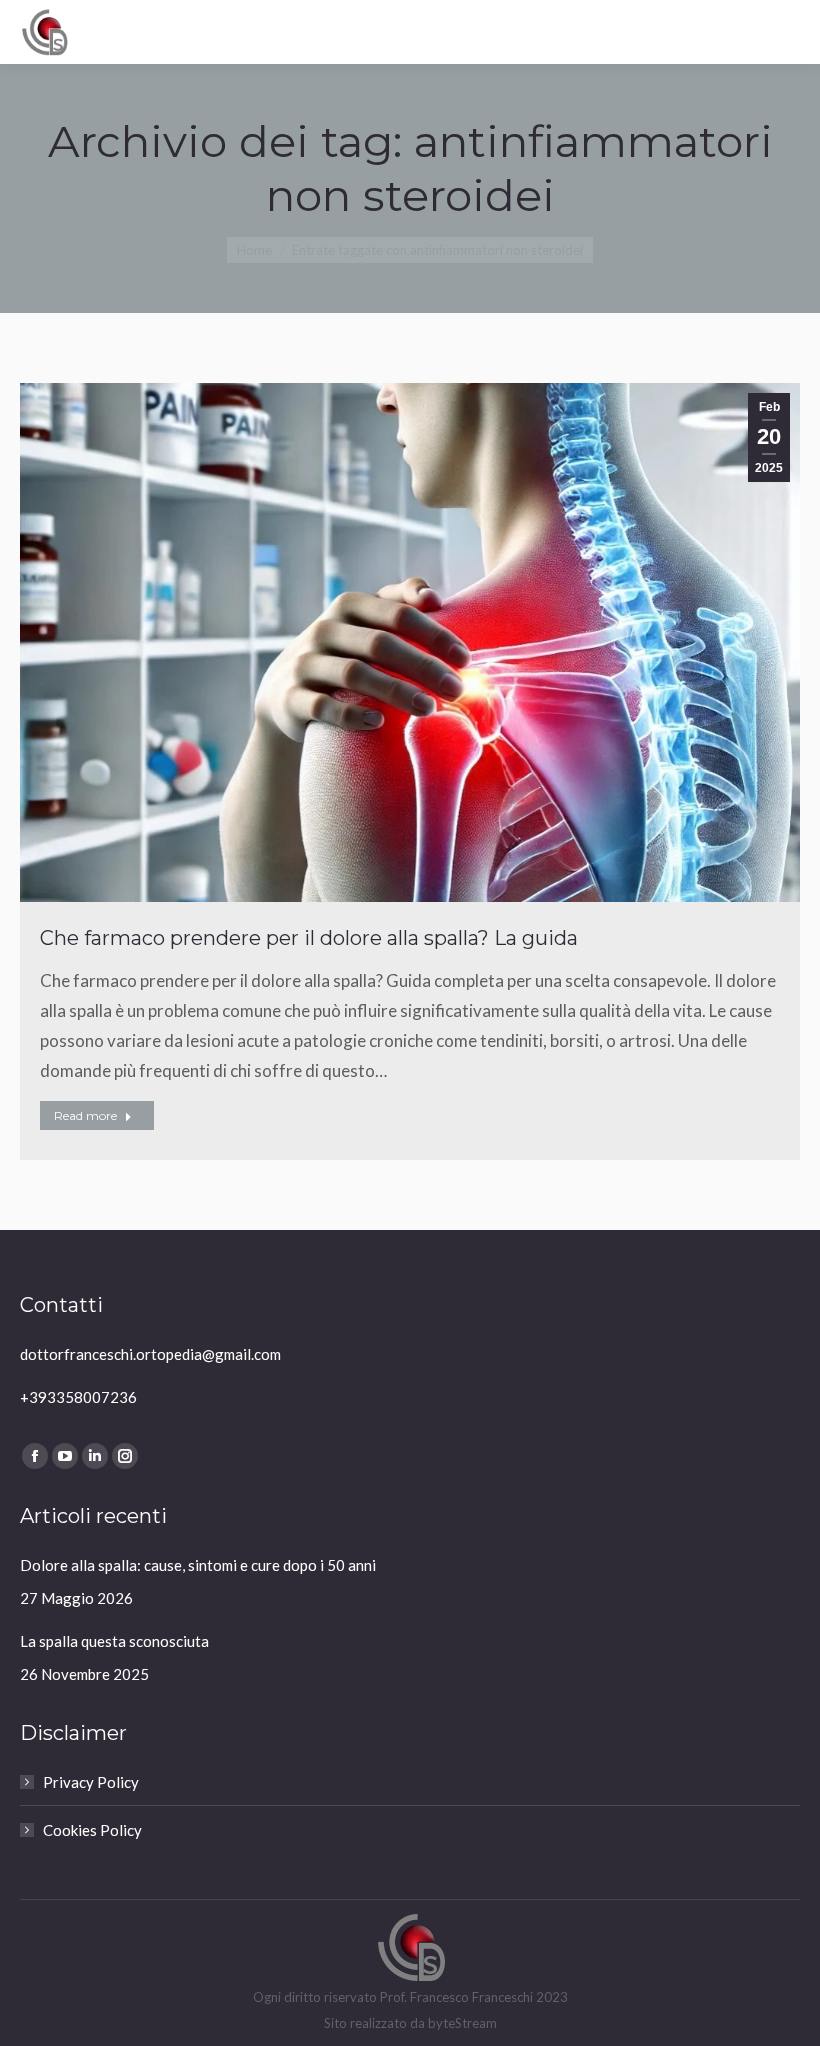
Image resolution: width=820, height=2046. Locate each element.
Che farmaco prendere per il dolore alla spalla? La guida (309, 938)
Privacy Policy (91, 1782)
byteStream (462, 2023)
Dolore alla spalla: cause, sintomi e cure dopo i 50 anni (198, 1565)
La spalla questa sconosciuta (114, 1641)
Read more (85, 1115)
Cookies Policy (92, 1830)
